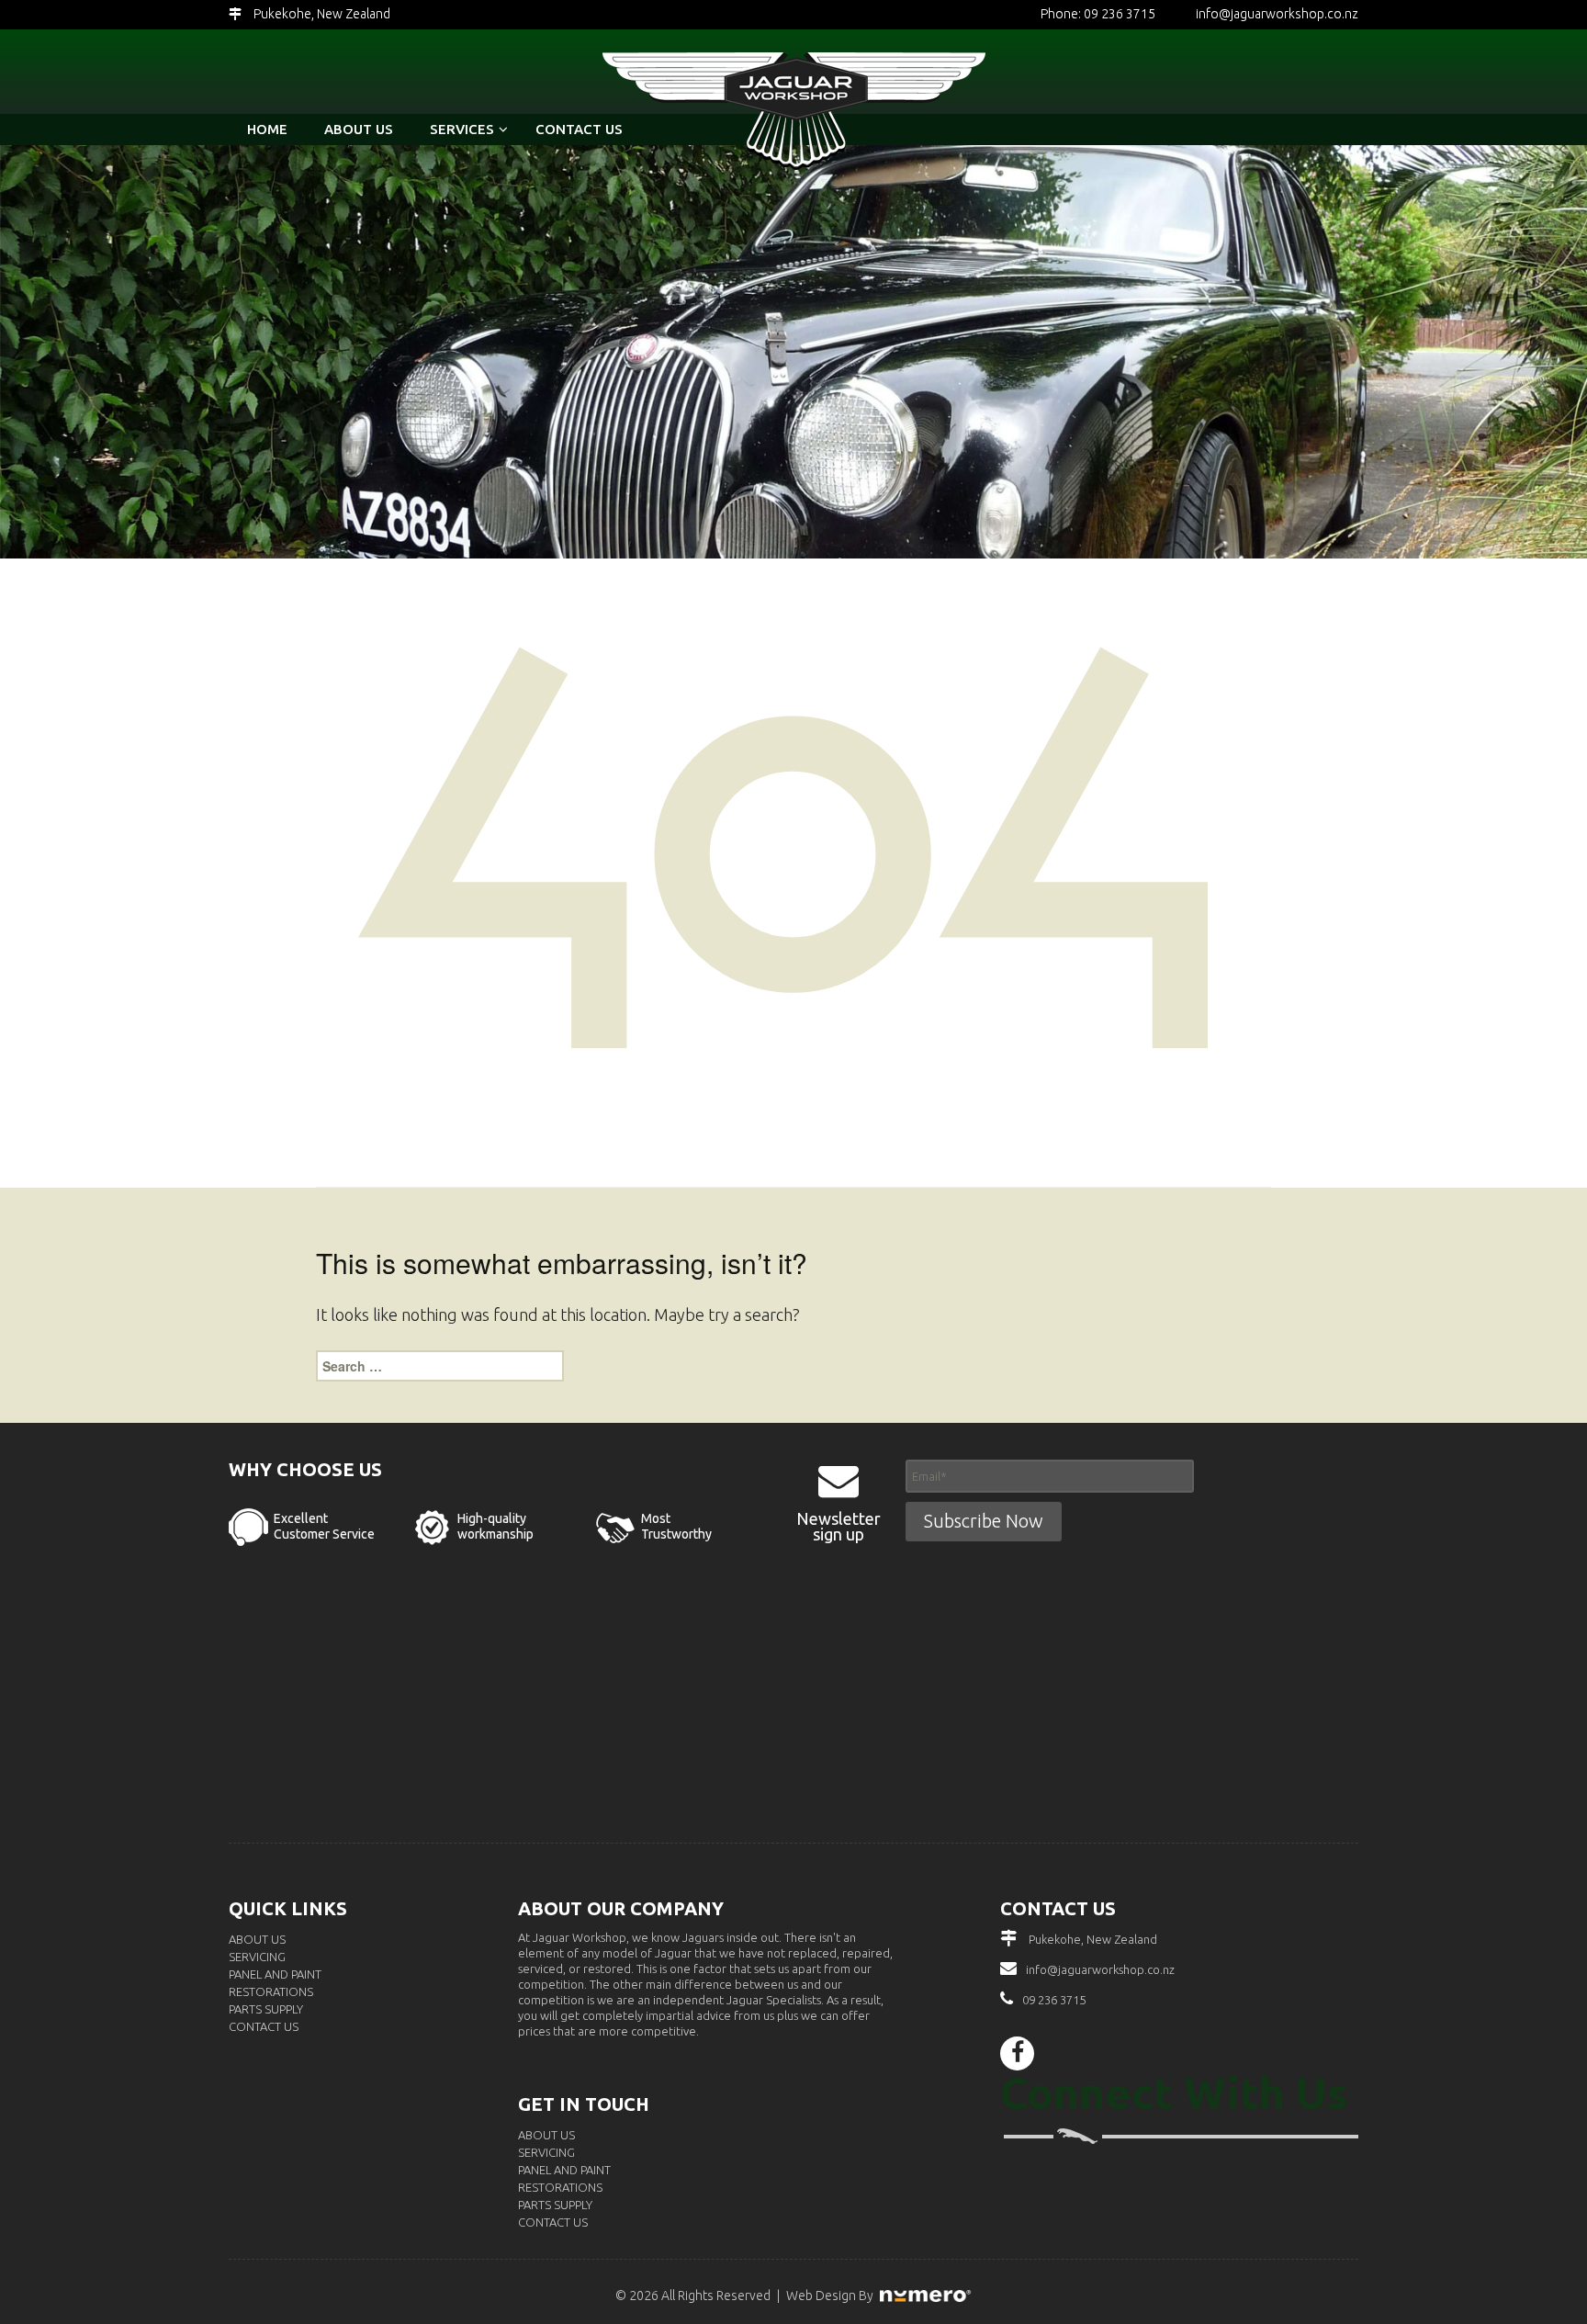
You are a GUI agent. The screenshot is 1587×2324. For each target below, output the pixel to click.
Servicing (257, 1957)
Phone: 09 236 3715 (1098, 14)
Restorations (271, 1991)
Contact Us (264, 2026)
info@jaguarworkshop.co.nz (1277, 14)
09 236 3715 (1054, 2000)
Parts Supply (266, 2009)
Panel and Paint (275, 1974)
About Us (257, 1939)
